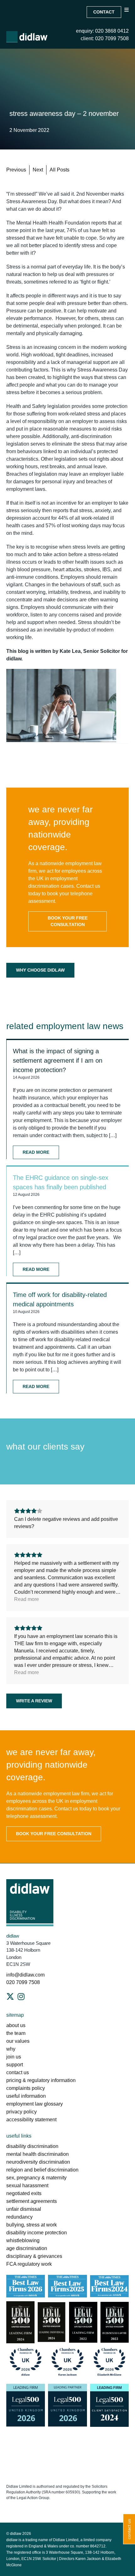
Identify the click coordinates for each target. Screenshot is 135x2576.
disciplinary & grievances (34, 2256)
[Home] (27, 37)
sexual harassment (27, 2186)
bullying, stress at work (32, 2225)
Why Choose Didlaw (40, 970)
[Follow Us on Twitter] (10, 1997)
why (11, 2049)
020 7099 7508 (23, 1982)
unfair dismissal (24, 2209)
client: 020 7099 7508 (105, 38)
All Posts (59, 170)
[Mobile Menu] (127, 15)
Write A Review (34, 1701)
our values (18, 2041)
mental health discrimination (38, 2154)
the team (16, 2033)
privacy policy (22, 2112)
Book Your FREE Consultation (68, 921)
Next (38, 170)
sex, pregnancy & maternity (36, 2178)
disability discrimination (32, 2146)
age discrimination (27, 2248)
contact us (18, 2072)
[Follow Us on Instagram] (21, 1997)
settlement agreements (32, 2201)
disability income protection (37, 2233)
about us (16, 2025)
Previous (16, 170)
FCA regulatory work (30, 2264)
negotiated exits (24, 2193)
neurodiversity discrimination (38, 2162)
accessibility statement (31, 2120)
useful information (26, 2096)
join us (14, 2057)
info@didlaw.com (25, 1975)
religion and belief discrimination (42, 2170)
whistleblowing (23, 2240)
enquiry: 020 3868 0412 (102, 31)
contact (104, 12)
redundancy (19, 2217)
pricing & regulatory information (41, 2080)
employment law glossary (35, 2104)
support (15, 2065)
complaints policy (26, 2088)
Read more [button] (27, 1599)
